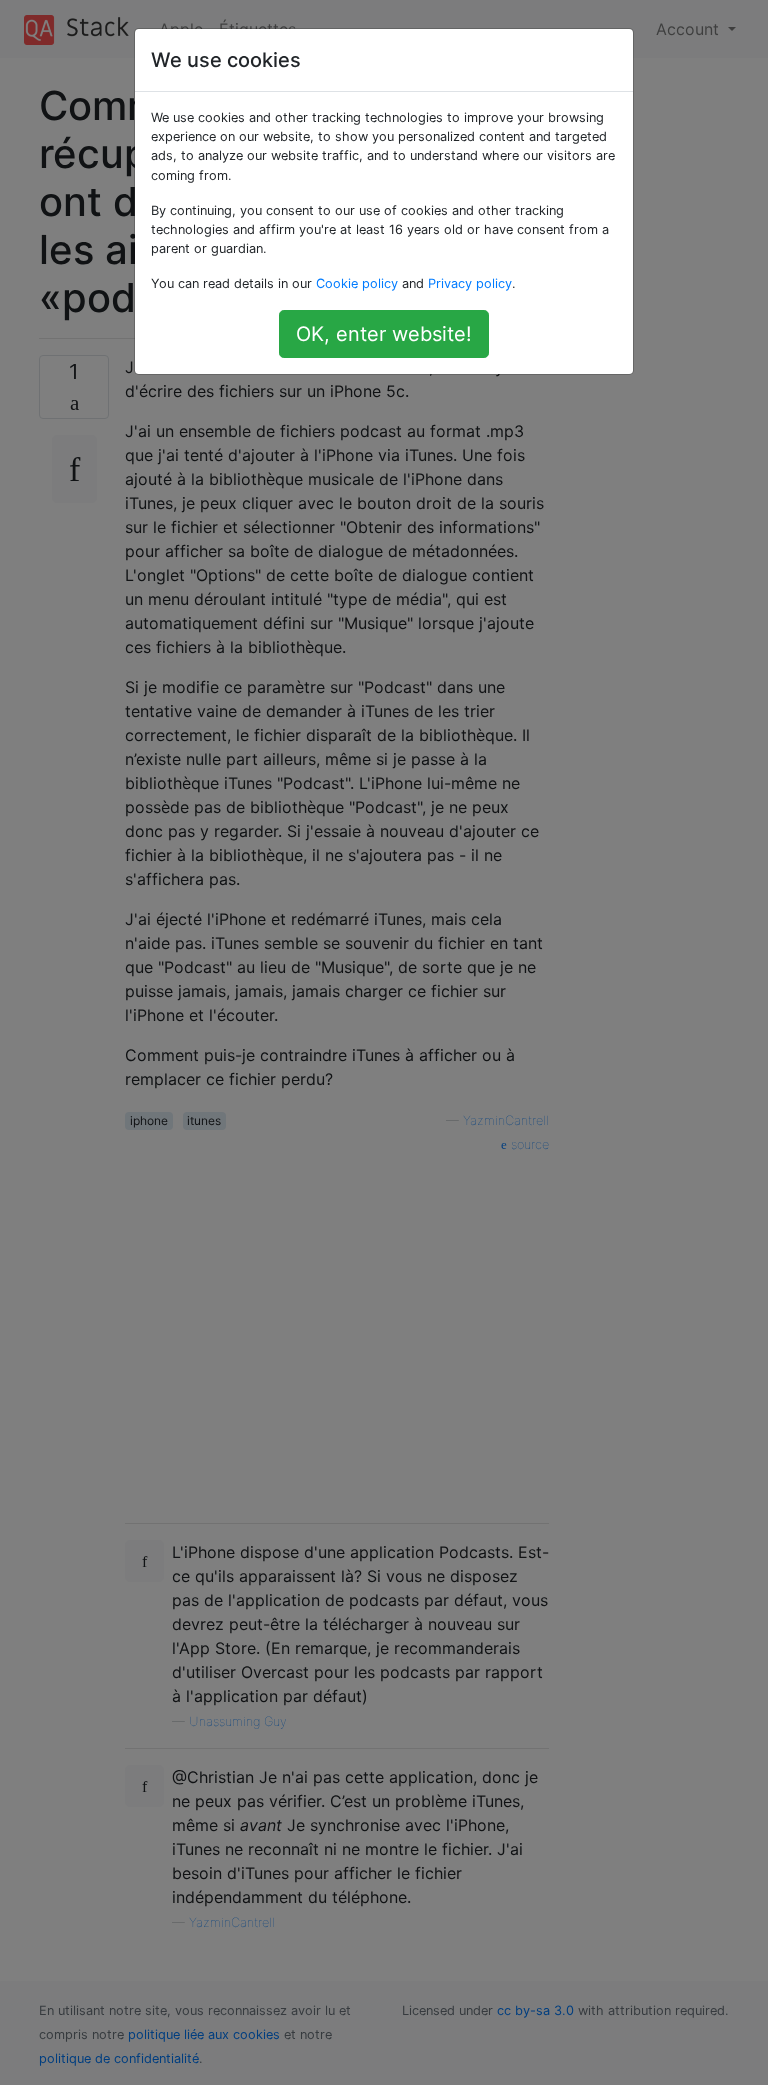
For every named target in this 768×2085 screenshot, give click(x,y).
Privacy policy (470, 283)
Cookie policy (357, 283)
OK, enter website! (384, 334)
